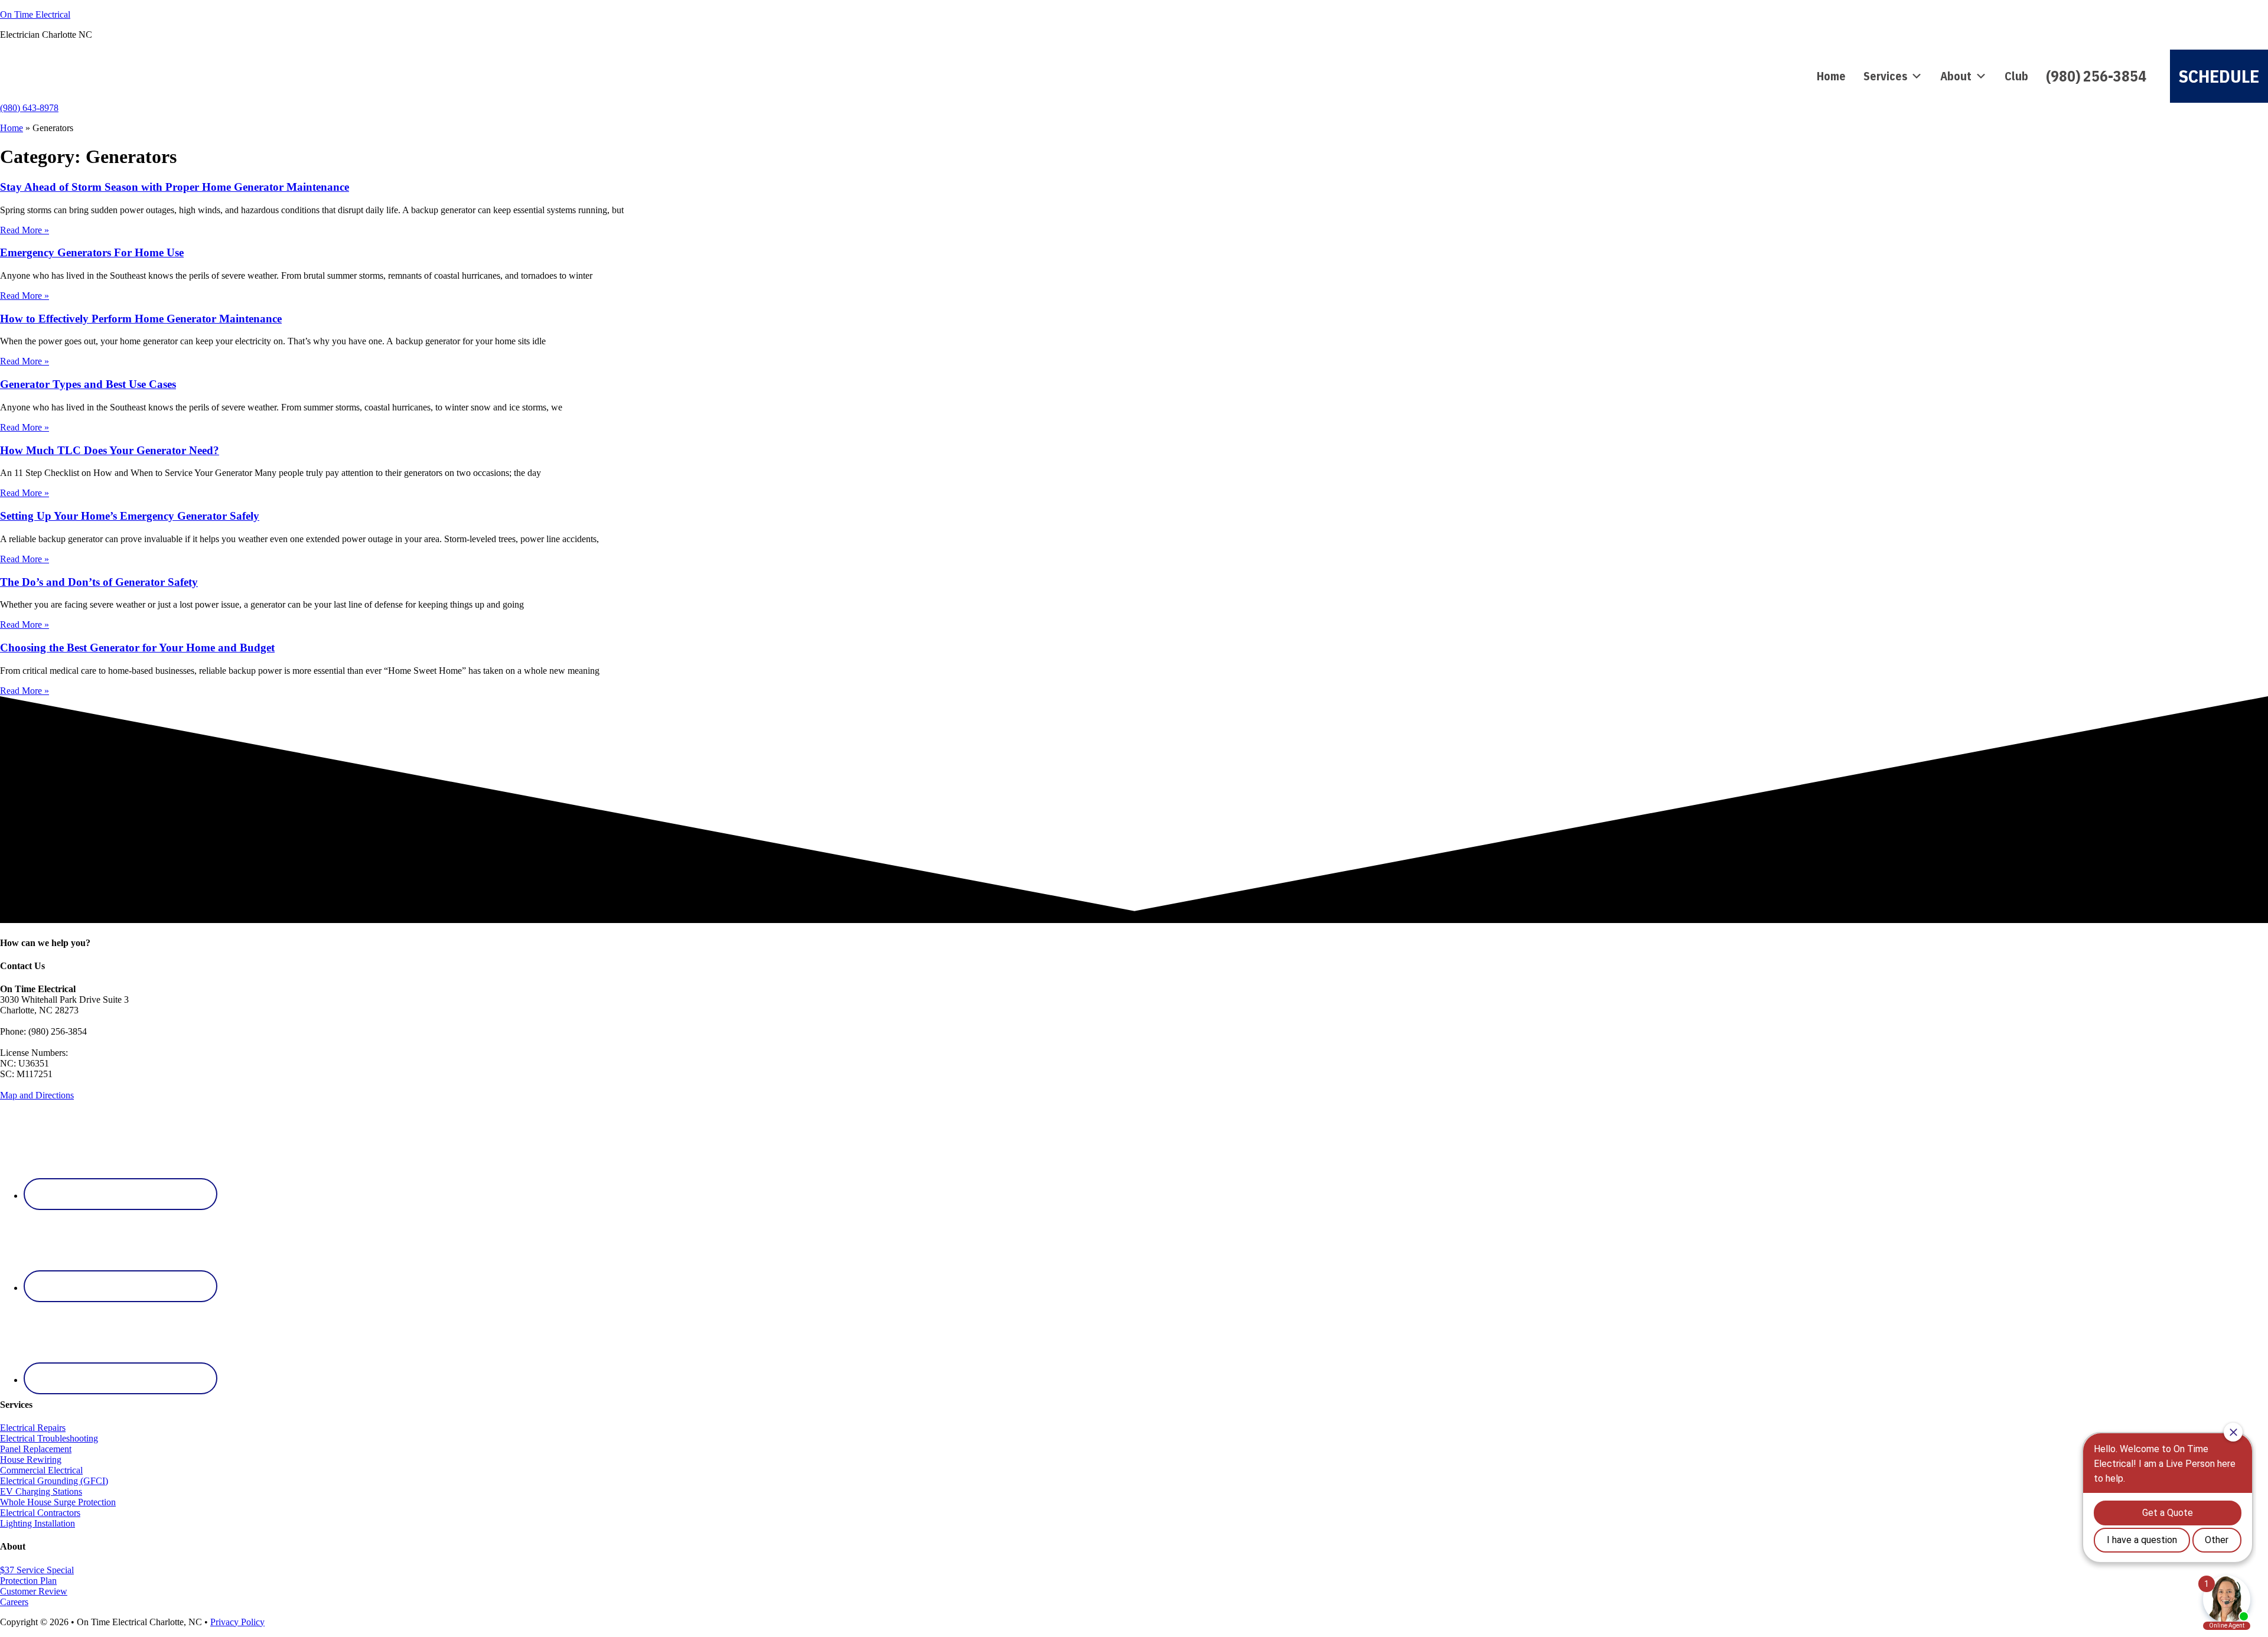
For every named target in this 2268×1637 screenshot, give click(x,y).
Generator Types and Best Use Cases (88, 384)
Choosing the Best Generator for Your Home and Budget (137, 648)
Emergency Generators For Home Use (92, 252)
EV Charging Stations (41, 1491)
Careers (14, 1602)
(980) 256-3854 (2096, 76)
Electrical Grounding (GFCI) (54, 1481)
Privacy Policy (237, 1622)
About (1956, 76)
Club (2016, 76)
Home (1831, 76)
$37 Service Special (37, 1570)
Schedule (2219, 76)
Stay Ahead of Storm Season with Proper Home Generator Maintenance (175, 187)
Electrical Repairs (33, 1428)
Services (1885, 76)
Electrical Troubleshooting (49, 1438)
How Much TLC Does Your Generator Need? (110, 450)
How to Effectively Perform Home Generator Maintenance (141, 319)
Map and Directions (37, 1095)
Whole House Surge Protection (58, 1502)
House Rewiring (31, 1460)
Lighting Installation (38, 1523)
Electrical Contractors (40, 1513)
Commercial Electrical (41, 1470)
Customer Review (34, 1591)
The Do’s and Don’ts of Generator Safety (99, 582)
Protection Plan (28, 1581)
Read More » (25, 230)
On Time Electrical (35, 14)
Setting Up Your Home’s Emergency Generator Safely (130, 516)
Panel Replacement (36, 1449)
